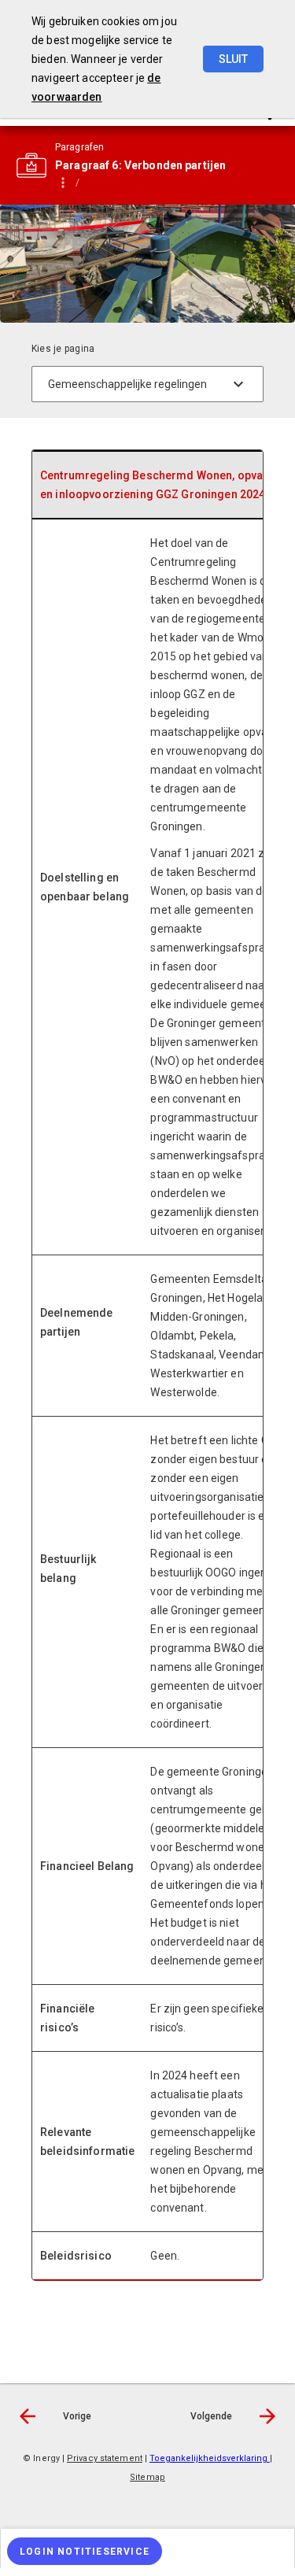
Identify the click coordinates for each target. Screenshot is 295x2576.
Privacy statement (105, 2458)
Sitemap (147, 2477)
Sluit (233, 59)
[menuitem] (147, 2548)
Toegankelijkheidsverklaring (210, 2458)
